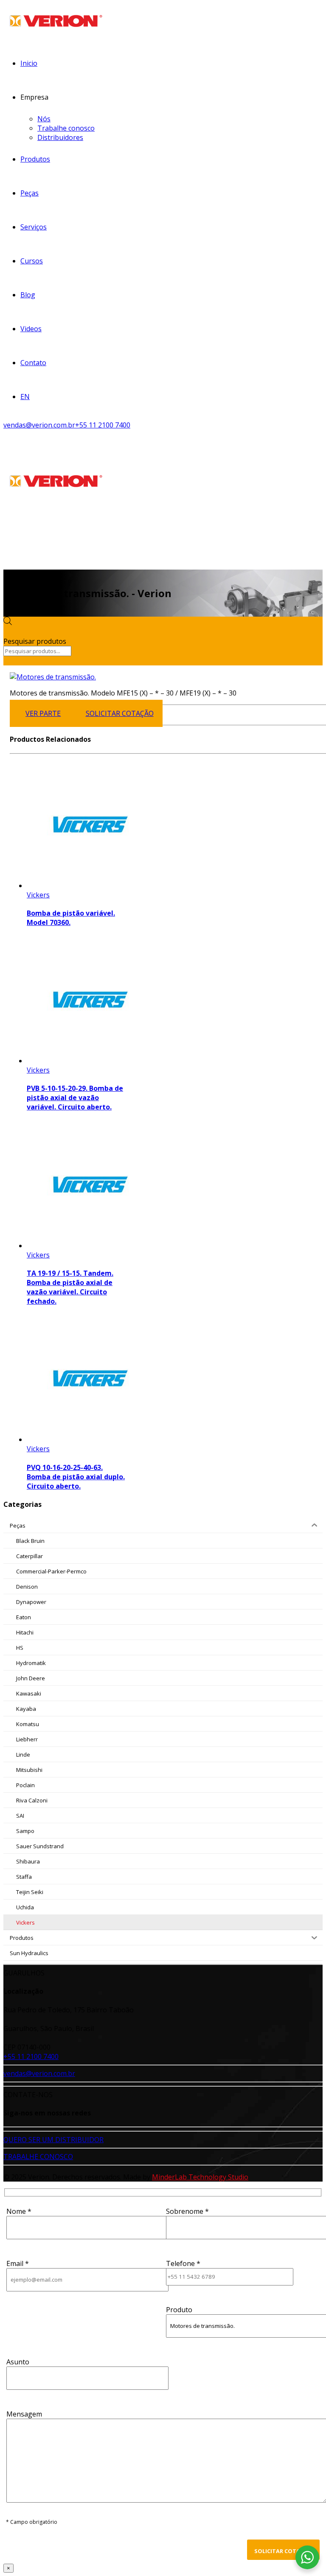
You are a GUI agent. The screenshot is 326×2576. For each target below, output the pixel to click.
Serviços (34, 227)
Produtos (35, 159)
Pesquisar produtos (35, 641)
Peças (30, 193)
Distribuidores (60, 137)
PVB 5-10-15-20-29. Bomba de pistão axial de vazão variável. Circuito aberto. (75, 1098)
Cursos (32, 261)
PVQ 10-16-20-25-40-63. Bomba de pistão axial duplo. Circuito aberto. (76, 1477)
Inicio (29, 63)
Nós (44, 119)
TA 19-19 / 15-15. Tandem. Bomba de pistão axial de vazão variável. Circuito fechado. (70, 1287)
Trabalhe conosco (66, 128)
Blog (28, 295)
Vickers (38, 895)
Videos (31, 329)
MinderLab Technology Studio (200, 2177)
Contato (33, 363)
